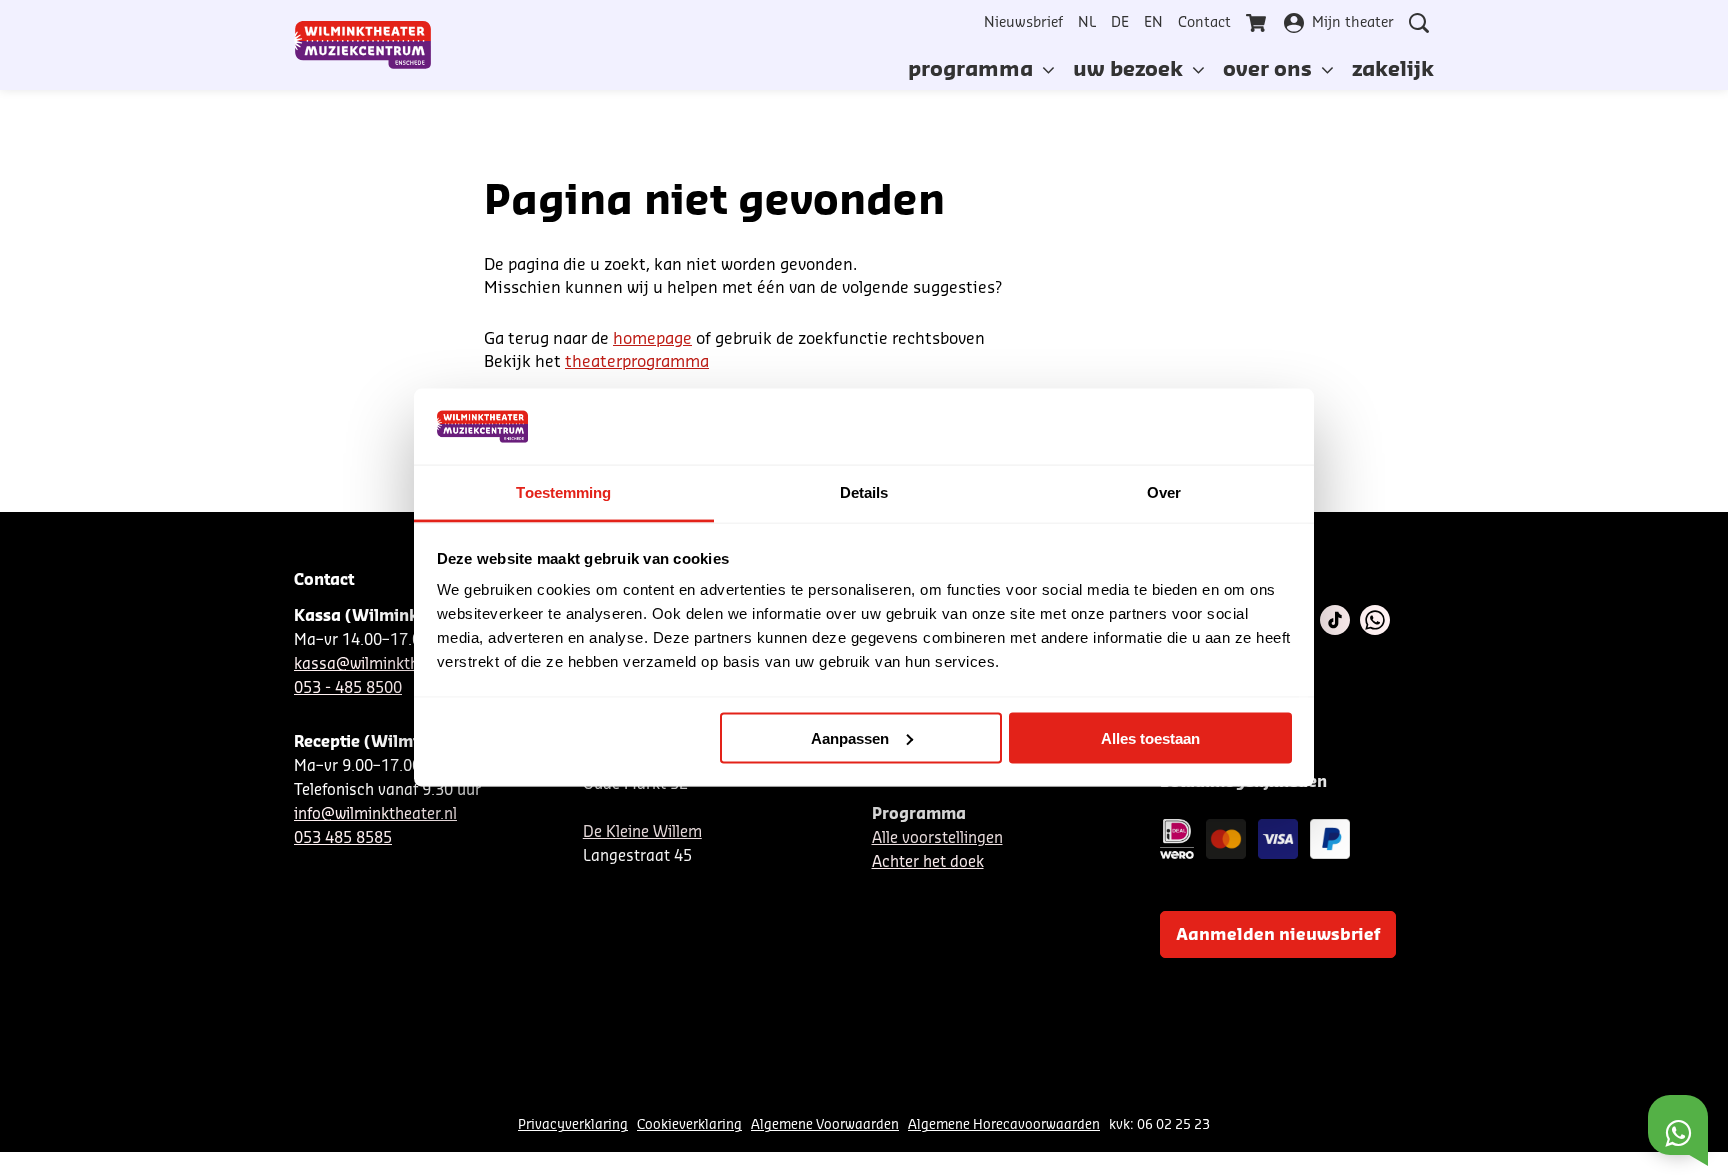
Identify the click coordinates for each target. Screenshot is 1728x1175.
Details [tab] (864, 492)
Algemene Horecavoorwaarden (1004, 1124)
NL (1087, 23)
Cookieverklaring (689, 1124)
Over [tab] (1164, 492)
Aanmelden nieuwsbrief (1278, 935)
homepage (652, 339)
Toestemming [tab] (563, 492)
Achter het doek (928, 862)
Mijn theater (1353, 23)
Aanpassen (850, 737)
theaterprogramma (637, 362)
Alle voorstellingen (937, 838)
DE (1120, 23)
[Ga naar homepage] (363, 45)
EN (1153, 23)
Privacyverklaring (573, 1124)
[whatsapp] (1375, 620)
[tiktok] (1335, 620)
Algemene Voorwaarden (825, 1124)
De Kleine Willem (642, 832)
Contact (1204, 23)
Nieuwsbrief (1023, 23)
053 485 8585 (343, 838)
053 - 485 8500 (348, 688)
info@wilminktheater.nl (375, 814)
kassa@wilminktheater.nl (383, 664)
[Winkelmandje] (1258, 23)
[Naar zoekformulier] (1419, 23)
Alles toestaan (1150, 737)
